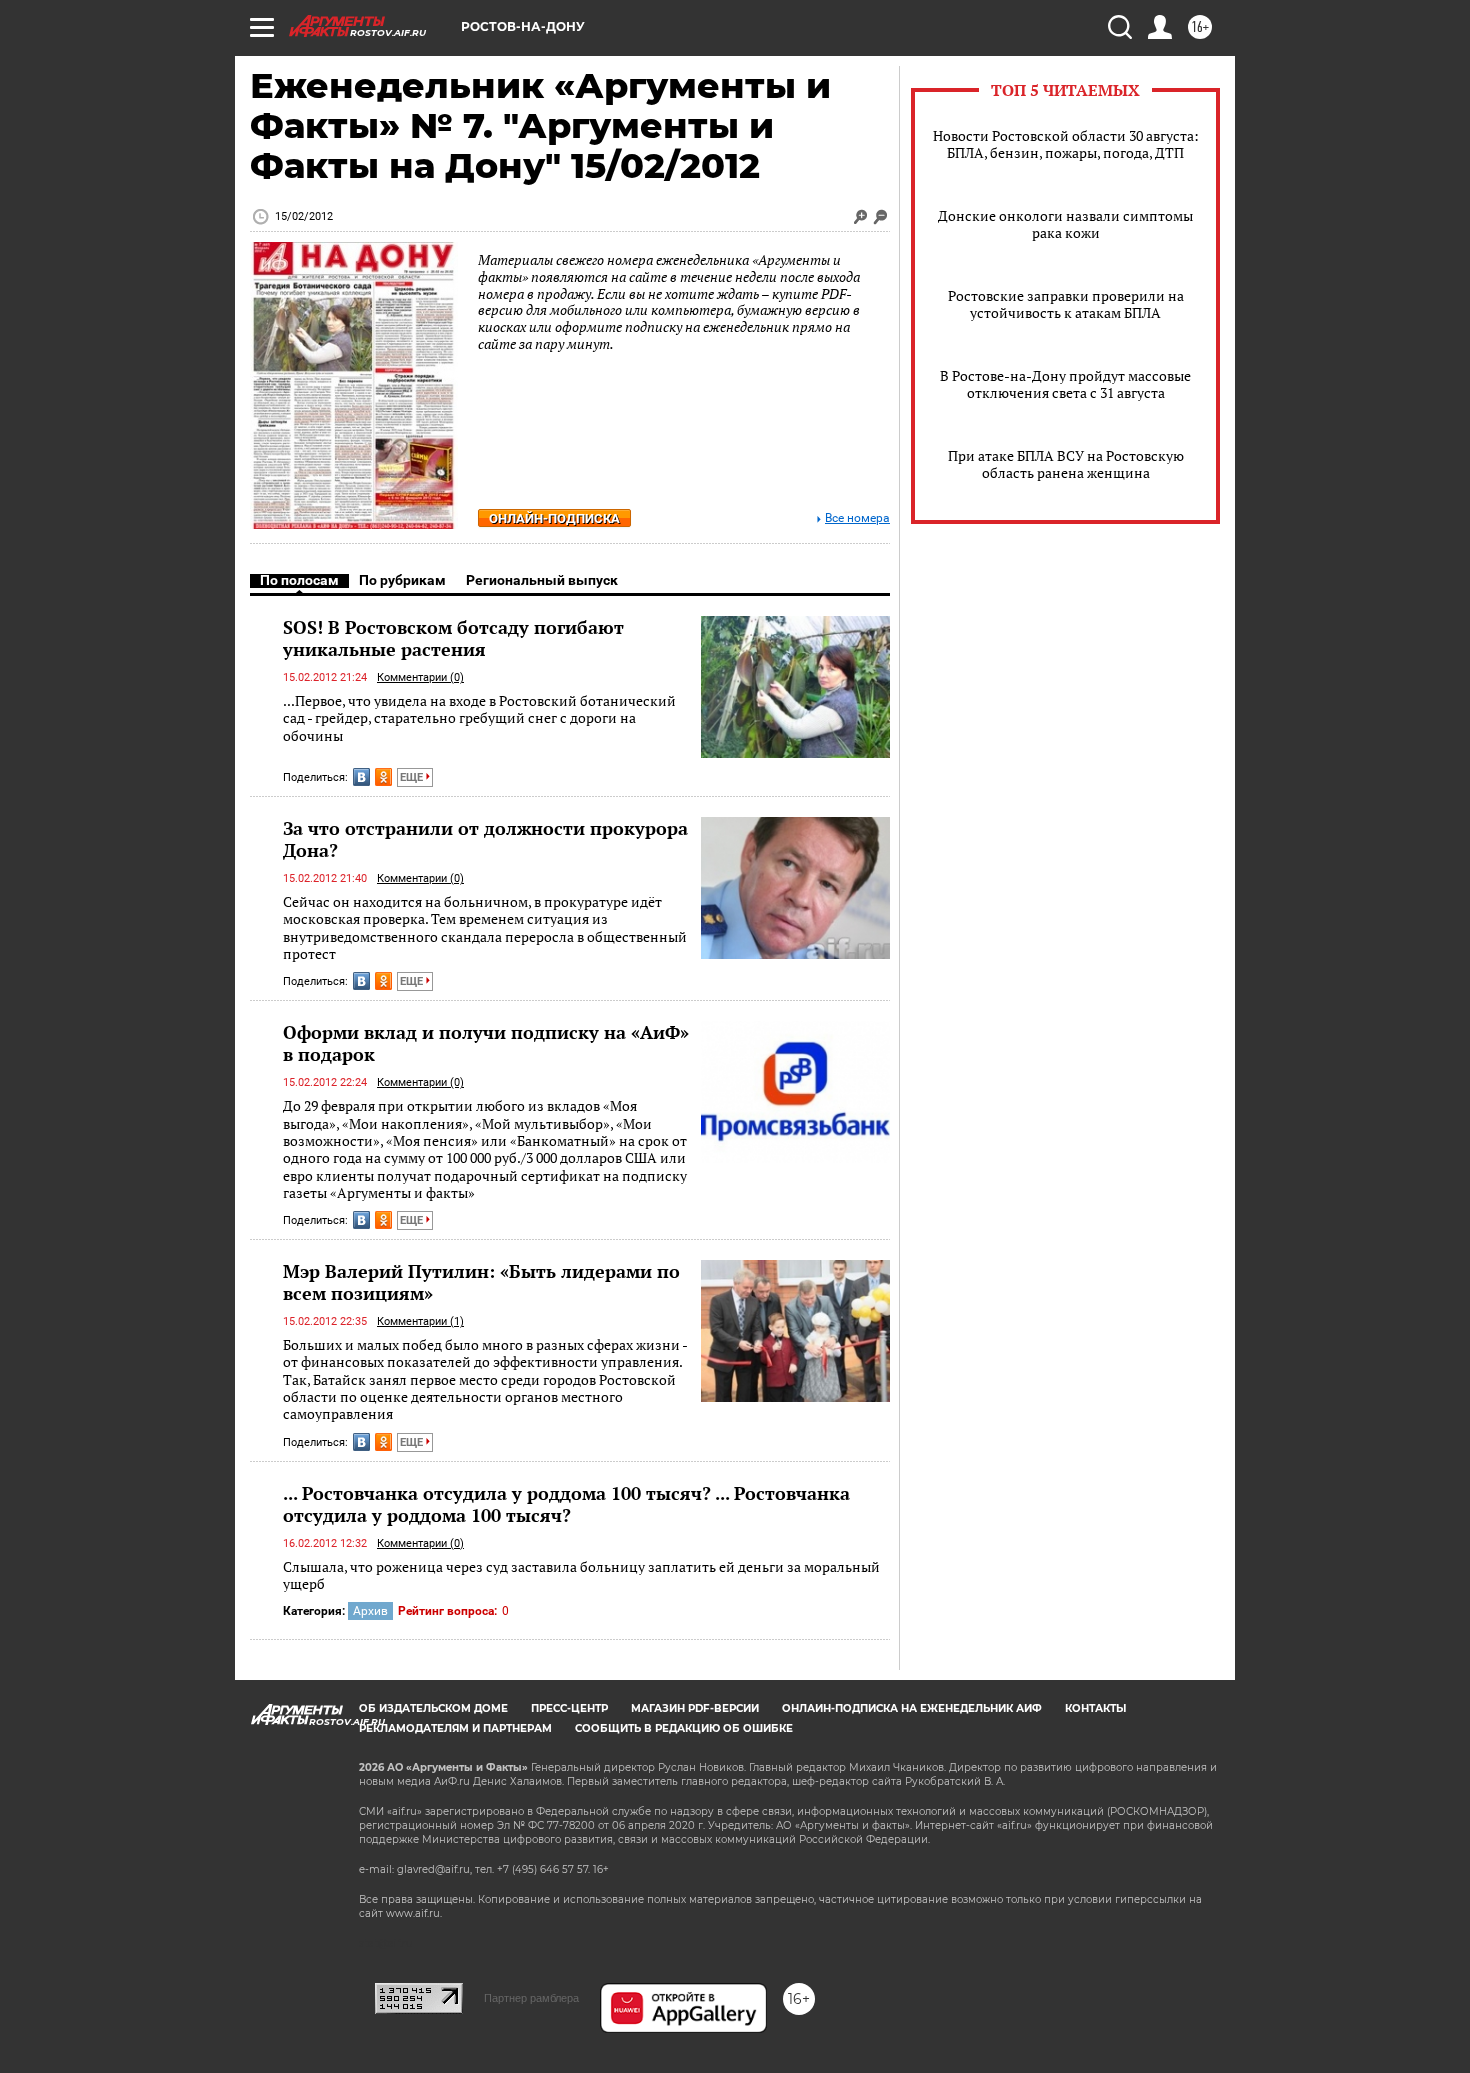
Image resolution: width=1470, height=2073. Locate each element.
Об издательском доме (433, 1708)
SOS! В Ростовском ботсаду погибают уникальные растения (453, 638)
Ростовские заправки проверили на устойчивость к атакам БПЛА (1066, 304)
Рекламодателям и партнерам (455, 1728)
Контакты (1095, 1708)
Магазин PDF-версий (695, 1708)
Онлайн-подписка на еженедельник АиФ (912, 1708)
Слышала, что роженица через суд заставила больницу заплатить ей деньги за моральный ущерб (581, 1575)
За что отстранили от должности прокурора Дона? (485, 839)
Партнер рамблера (531, 1998)
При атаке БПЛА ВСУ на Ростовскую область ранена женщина (1066, 464)
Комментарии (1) (420, 1321)
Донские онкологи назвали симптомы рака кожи (1065, 224)
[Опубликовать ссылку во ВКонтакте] (361, 777)
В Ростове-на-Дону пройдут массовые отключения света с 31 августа (1065, 384)
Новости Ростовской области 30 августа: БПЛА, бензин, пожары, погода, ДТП (1066, 144)
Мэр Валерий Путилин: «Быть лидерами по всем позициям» (481, 1282)
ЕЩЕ (413, 777)
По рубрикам (402, 580)
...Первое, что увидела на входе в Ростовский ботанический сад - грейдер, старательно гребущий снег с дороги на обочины (479, 718)
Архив (370, 1611)
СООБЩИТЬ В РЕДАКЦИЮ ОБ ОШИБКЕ (684, 1728)
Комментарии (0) (420, 677)
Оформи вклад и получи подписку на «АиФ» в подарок (486, 1043)
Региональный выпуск (542, 580)
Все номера (857, 518)
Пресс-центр (569, 1708)
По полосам (299, 580)
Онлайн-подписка (554, 518)
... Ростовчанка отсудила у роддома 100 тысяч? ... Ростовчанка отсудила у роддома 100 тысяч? (566, 1504)
